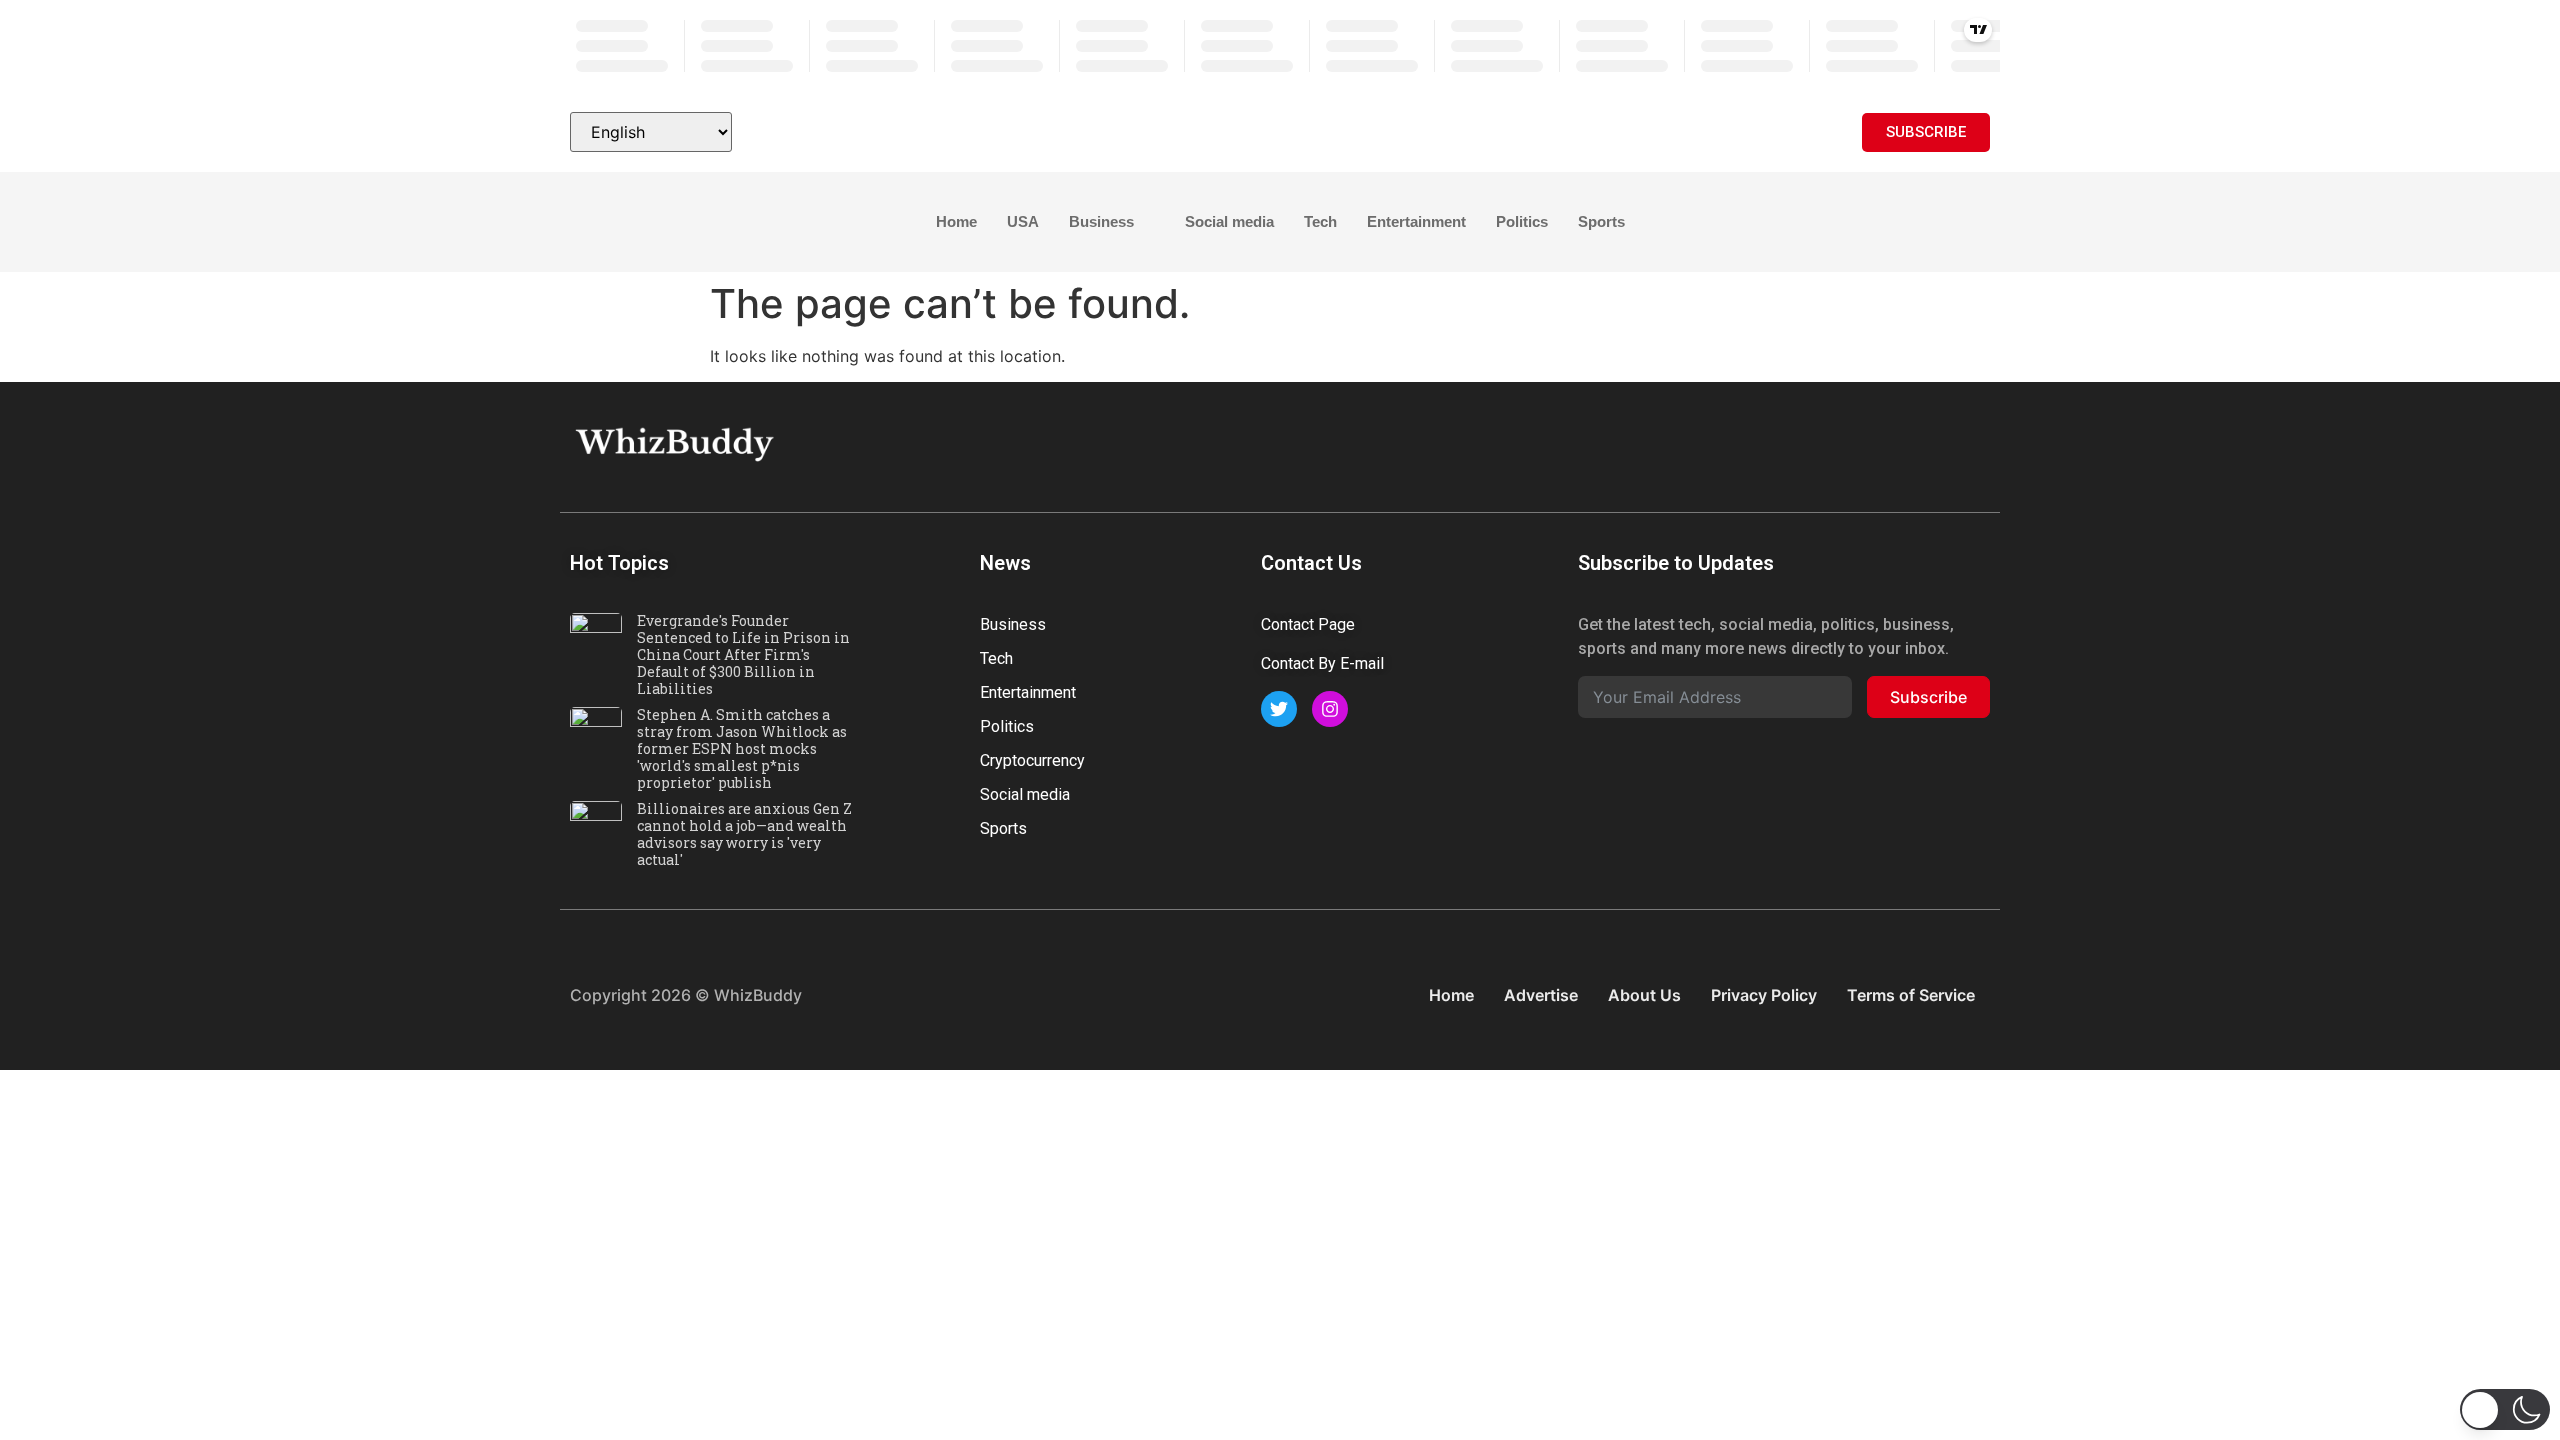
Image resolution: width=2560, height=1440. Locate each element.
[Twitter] (1835, 442)
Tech (1320, 221)
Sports (1601, 221)
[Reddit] (1970, 442)
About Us (1644, 995)
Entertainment (1416, 221)
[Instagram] (1925, 442)
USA (1023, 221)
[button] (585, 222)
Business (1101, 221)
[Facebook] (1790, 442)
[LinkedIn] (1880, 442)
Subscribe (1928, 697)
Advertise (1541, 995)
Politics (1522, 221)
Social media (1229, 221)
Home (956, 221)
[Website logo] (1280, 132)
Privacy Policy (1764, 995)
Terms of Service (1911, 995)
